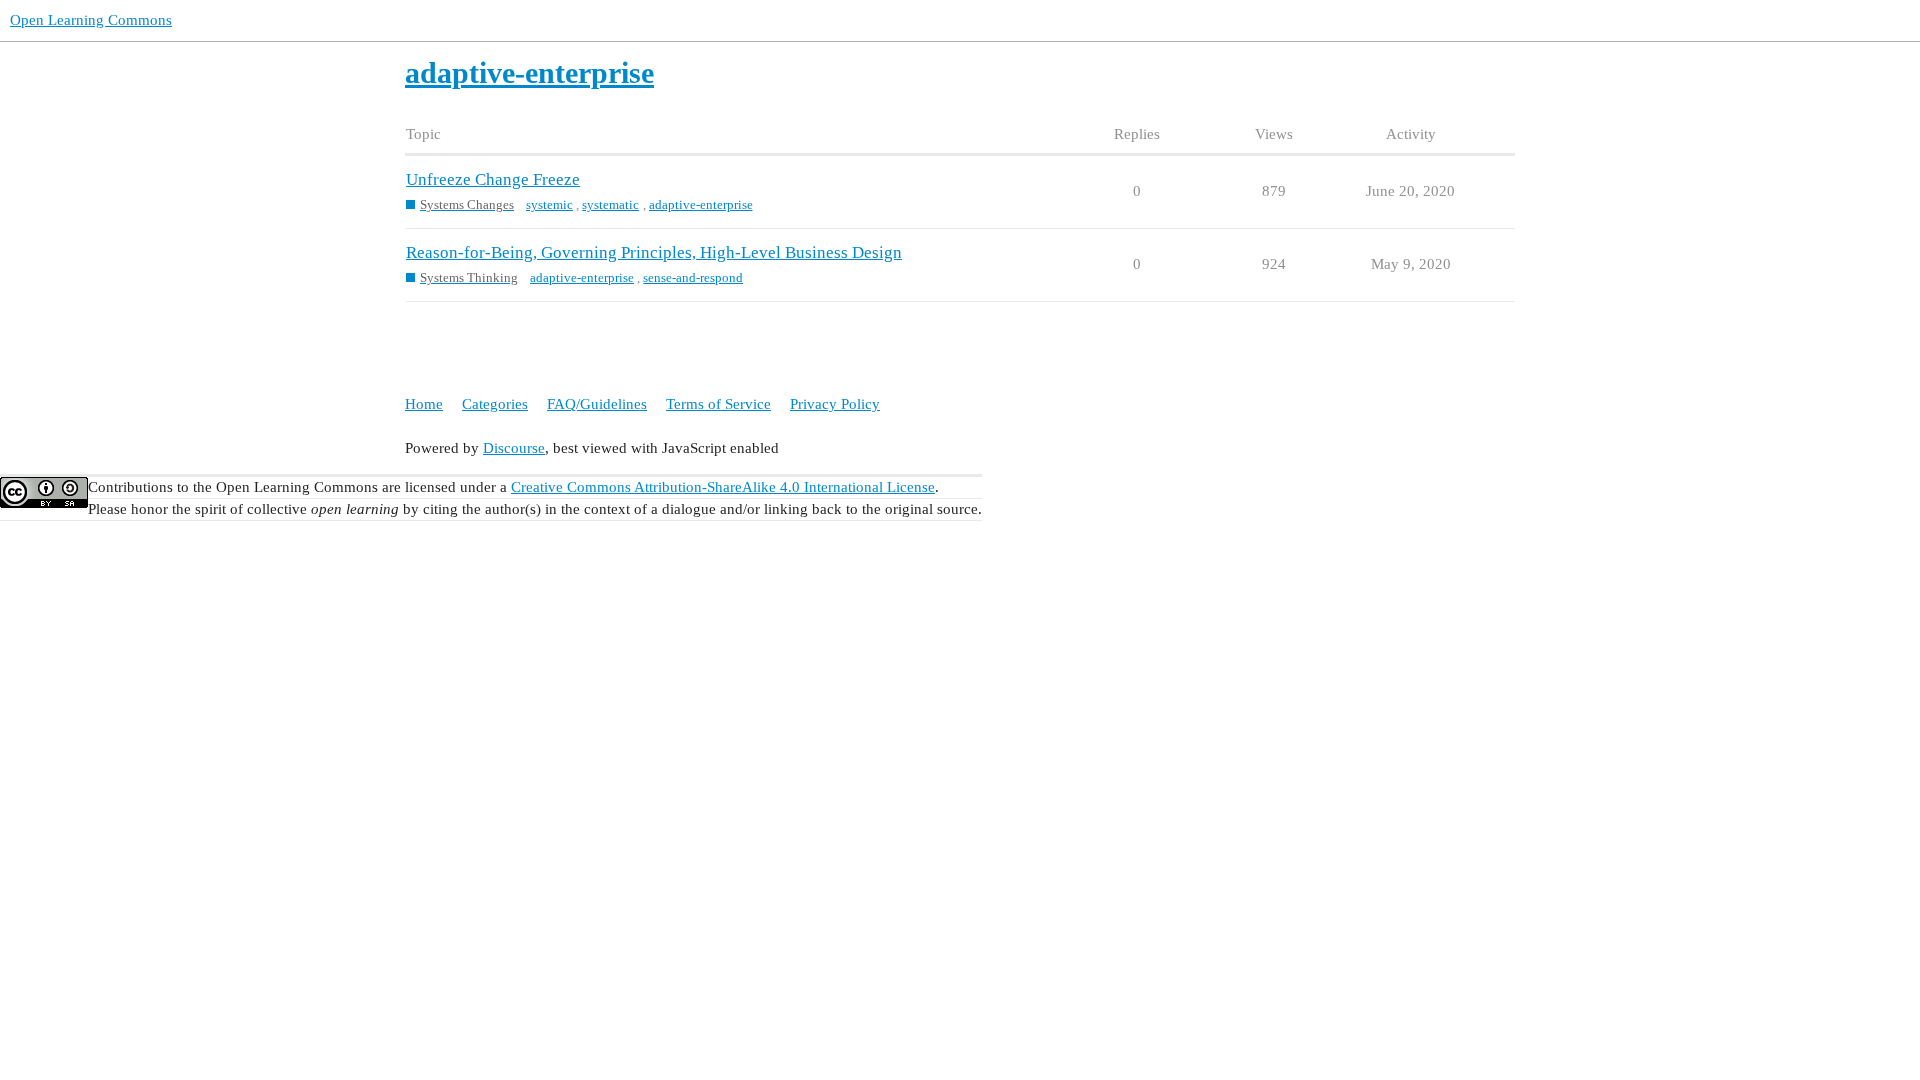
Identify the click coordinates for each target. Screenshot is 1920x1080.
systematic (610, 204)
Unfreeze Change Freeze (493, 179)
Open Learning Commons (91, 20)
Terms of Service (718, 404)
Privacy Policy (835, 404)
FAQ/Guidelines (597, 404)
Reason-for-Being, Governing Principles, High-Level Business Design (654, 252)
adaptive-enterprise (701, 204)
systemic (549, 204)
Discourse (514, 448)
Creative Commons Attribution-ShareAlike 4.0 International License (723, 487)
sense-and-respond (693, 277)
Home (424, 404)
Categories (495, 404)
